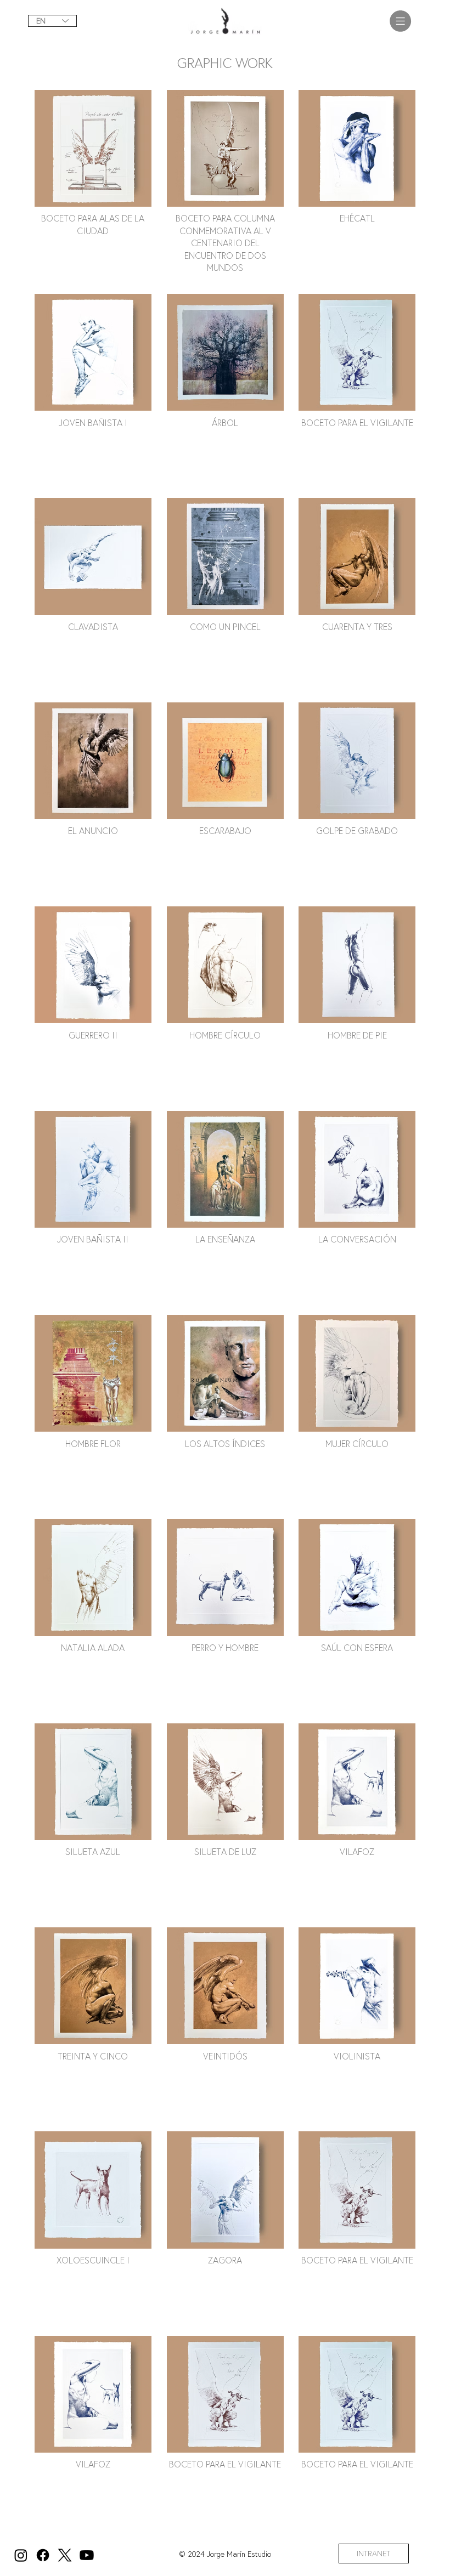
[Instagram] (21, 2555)
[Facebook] (43, 2555)
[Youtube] (87, 2555)
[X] (65, 2555)
